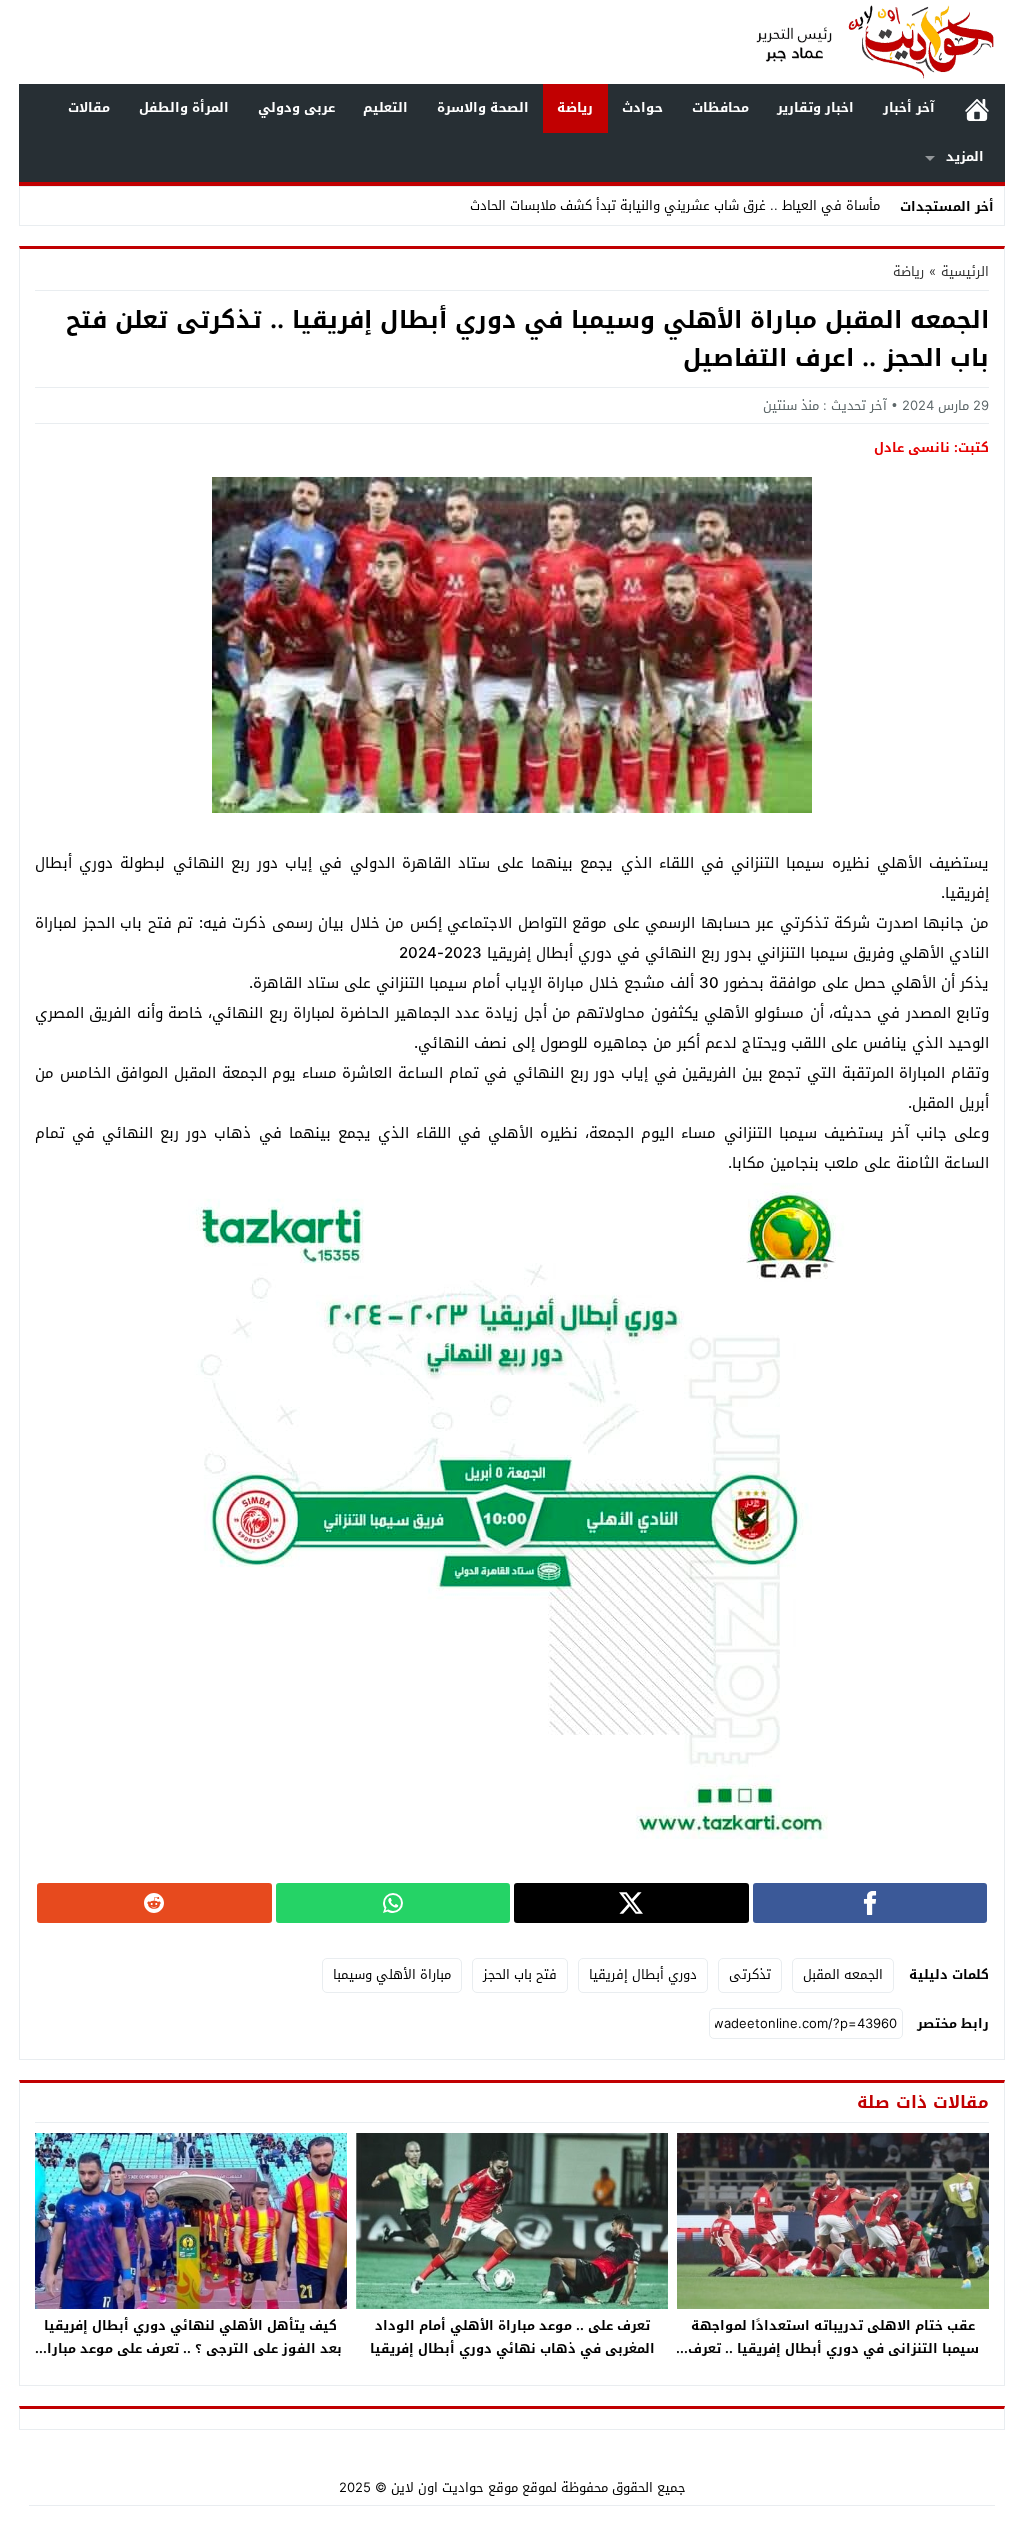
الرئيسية (977, 108)
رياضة (575, 107)
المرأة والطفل (184, 107)
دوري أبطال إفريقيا (643, 1974)
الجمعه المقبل (843, 1974)
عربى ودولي (296, 107)
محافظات (720, 107)
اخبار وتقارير (815, 107)
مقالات (89, 107)
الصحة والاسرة (483, 107)
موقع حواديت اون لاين (454, 2487)
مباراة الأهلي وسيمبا (392, 1974)
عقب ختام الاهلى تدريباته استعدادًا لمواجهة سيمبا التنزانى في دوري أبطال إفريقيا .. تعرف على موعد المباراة (833, 2348)
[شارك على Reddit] (154, 1903)
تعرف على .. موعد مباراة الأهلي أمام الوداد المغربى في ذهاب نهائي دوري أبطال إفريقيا (512, 2337)
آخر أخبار (909, 107)
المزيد (965, 156)
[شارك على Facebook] (870, 1903)
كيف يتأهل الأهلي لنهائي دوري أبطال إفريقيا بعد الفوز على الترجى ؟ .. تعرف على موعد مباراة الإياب (190, 2348)
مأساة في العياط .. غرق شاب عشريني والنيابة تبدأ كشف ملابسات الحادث (675, 205)
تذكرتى (750, 1974)
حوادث (642, 107)
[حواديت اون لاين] (876, 42)
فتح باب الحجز (520, 1974)
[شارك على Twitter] (631, 1903)
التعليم (385, 107)
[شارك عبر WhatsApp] (393, 1903)
